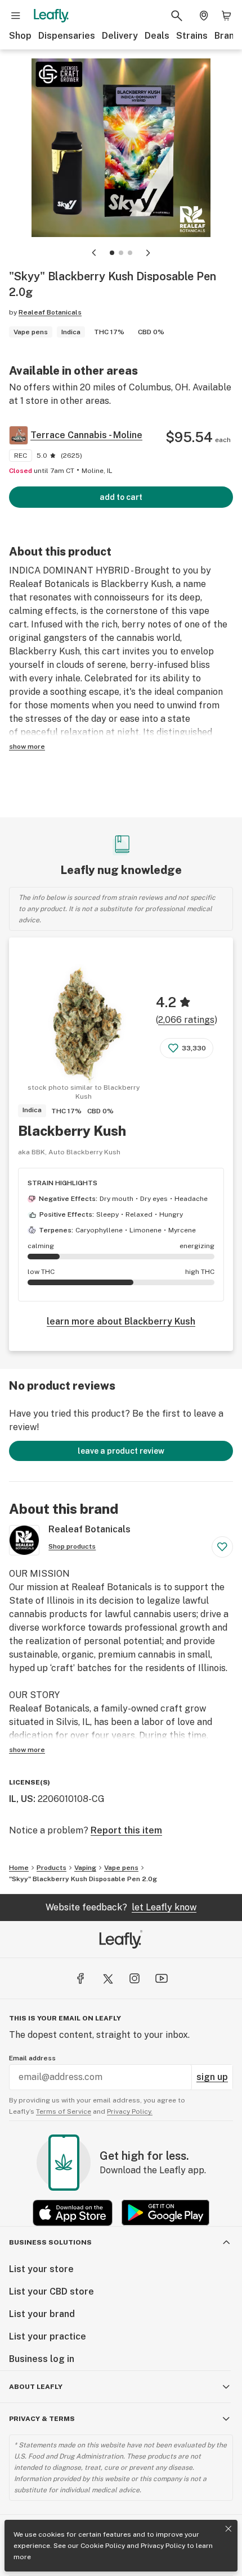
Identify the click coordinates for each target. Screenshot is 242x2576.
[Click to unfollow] (222, 1547)
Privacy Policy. (130, 2111)
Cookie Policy (103, 2546)
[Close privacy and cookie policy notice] (228, 2529)
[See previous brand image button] (94, 253)
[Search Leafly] (177, 16)
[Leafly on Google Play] (165, 2213)
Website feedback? (121, 1907)
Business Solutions (50, 2242)
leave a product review (121, 1451)
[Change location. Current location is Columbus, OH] (204, 16)
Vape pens (121, 1868)
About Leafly (36, 2387)
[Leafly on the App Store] (73, 2213)
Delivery (120, 36)
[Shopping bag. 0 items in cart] (226, 16)
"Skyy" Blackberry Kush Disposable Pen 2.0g (83, 1879)
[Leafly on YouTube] (162, 1978)
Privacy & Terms (42, 2419)
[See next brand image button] (148, 253)
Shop (20, 36)
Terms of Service (64, 2111)
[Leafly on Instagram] (135, 1978)
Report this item (126, 1830)
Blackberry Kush (72, 1131)
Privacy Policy (163, 2546)
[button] (112, 253)
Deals (157, 36)
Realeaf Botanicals (50, 312)
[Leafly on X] (107, 1978)
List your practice (48, 2336)
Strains (192, 36)
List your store (41, 2269)
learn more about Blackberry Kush (121, 1321)
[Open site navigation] (16, 16)
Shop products (72, 1546)
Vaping (85, 1868)
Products (51, 1868)
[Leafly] (51, 16)
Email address (32, 2058)
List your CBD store (51, 2291)
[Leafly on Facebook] (80, 1978)
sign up (212, 2077)
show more (27, 747)
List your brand (42, 2314)
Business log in (42, 2359)
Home (19, 1868)
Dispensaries (67, 36)
